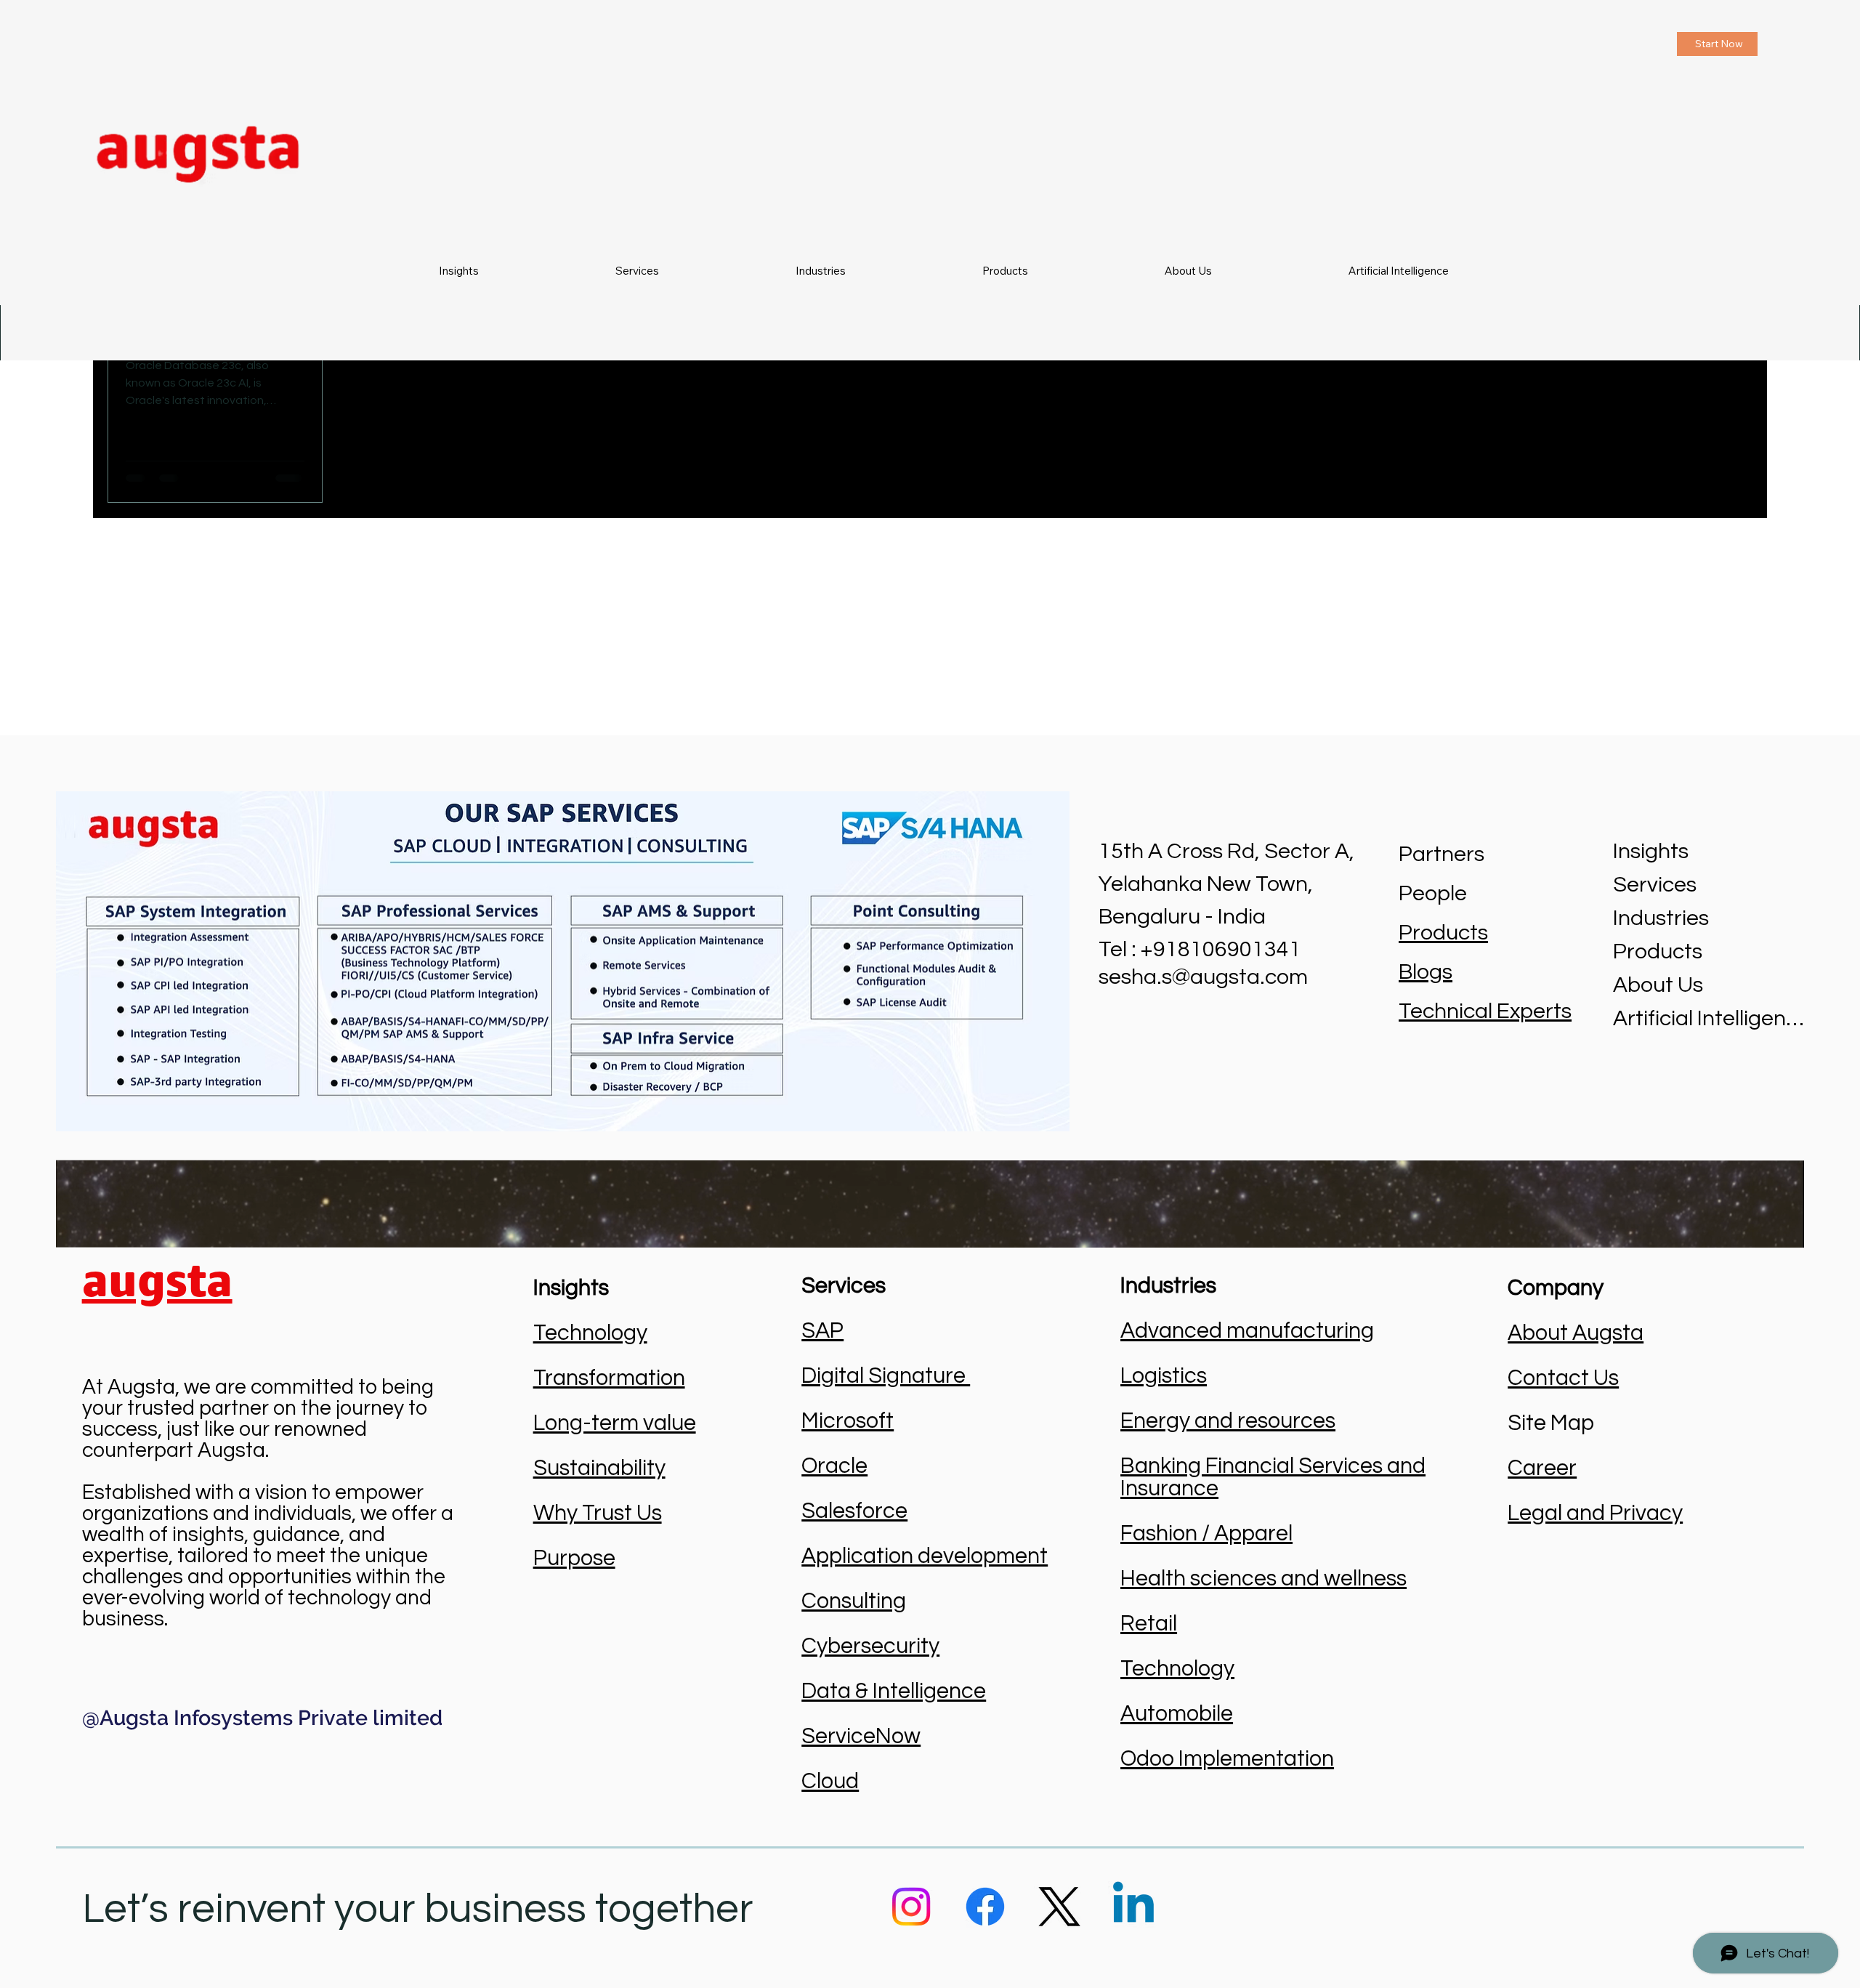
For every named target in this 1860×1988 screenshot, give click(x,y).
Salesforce (854, 1511)
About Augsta (1576, 1333)
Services (1655, 885)
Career (1542, 1468)
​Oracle (834, 1466)
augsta (157, 1280)
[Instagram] (911, 1907)
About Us (1658, 985)
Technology (590, 1333)
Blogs (1426, 972)
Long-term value (615, 1423)
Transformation (609, 1378)
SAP (822, 1331)
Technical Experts (1485, 1011)
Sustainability (599, 1468)
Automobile (1177, 1714)
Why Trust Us (598, 1513)
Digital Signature (886, 1376)
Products (1443, 933)
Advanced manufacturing (1247, 1331)
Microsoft (848, 1421)
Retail (1149, 1624)
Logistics (1164, 1376)
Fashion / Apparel (1206, 1534)
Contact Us (1563, 1378)
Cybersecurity (870, 1646)
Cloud (830, 1781)
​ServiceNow (861, 1736)
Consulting (854, 1601)
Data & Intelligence (894, 1691)
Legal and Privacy (1595, 1513)
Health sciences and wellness (1263, 1579)
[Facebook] (985, 1907)
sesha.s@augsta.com (1203, 977)
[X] (1059, 1907)
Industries (1661, 918)
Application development (925, 1556)
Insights (1651, 851)
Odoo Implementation (1227, 1759)
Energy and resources (1228, 1421)
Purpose (574, 1558)
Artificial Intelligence (1709, 1018)
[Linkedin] (1133, 1907)
